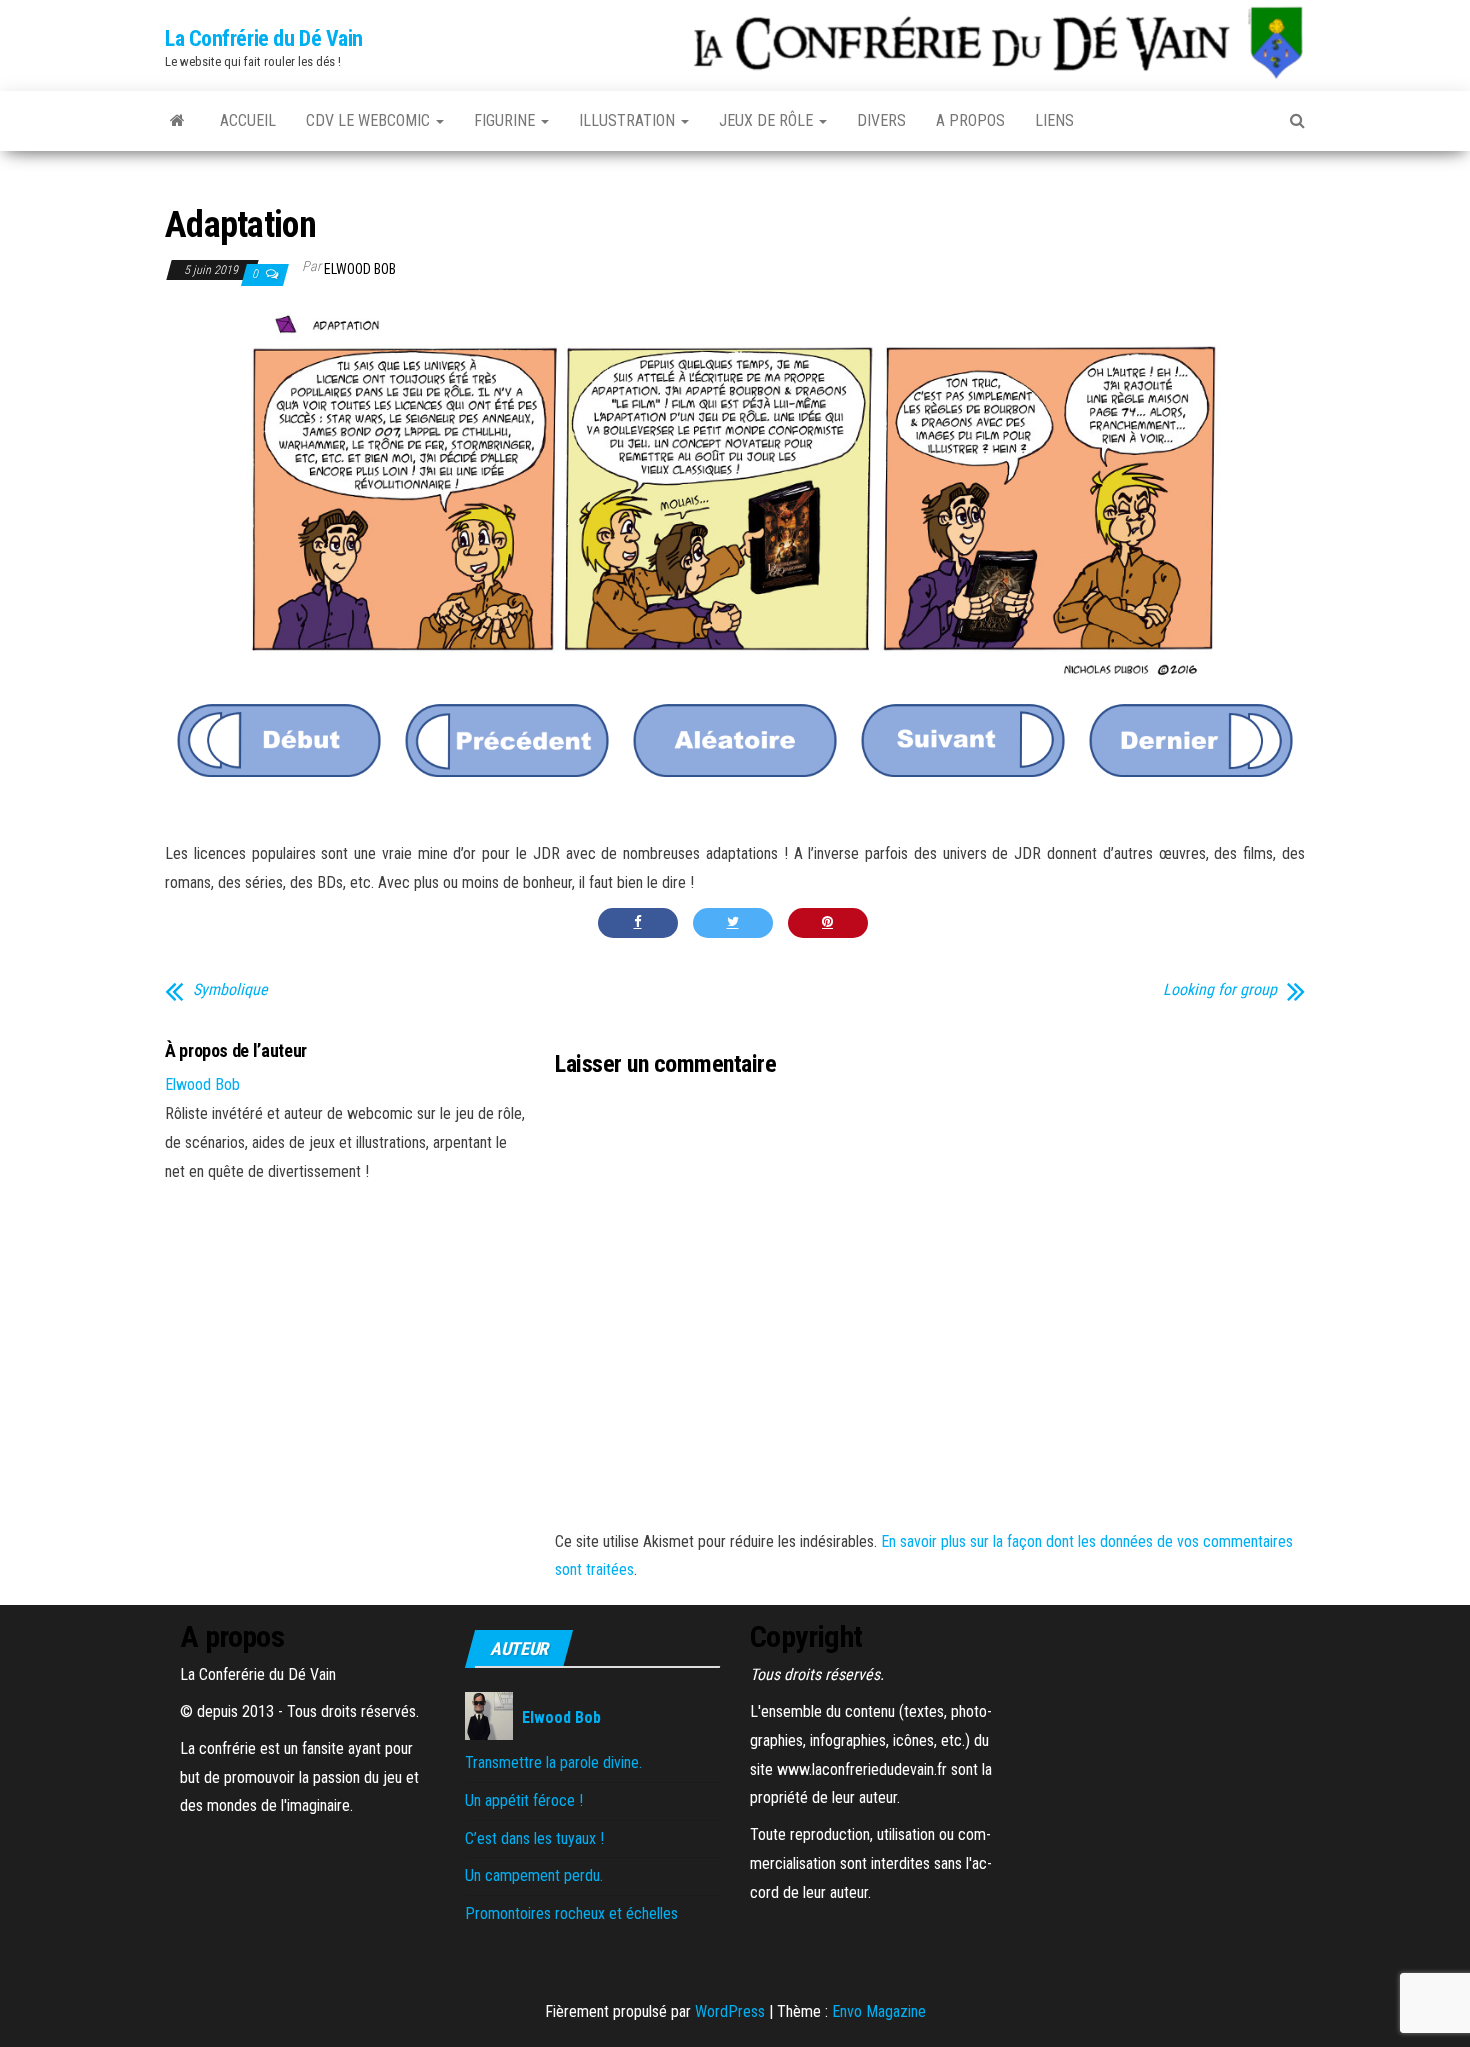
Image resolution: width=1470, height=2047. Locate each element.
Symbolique (230, 990)
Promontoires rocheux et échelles (571, 1913)
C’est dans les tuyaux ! (534, 1838)
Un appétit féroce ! (524, 1800)
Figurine (506, 120)
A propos (970, 120)
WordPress (730, 2011)
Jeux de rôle (768, 120)
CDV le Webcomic (370, 120)
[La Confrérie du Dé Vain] (177, 121)
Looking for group (1220, 990)
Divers (881, 120)
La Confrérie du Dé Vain (264, 38)
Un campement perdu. (534, 1875)
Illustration (629, 120)
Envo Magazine (879, 2011)
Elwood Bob (360, 269)
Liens (1054, 120)
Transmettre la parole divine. (553, 1762)
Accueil (248, 120)
